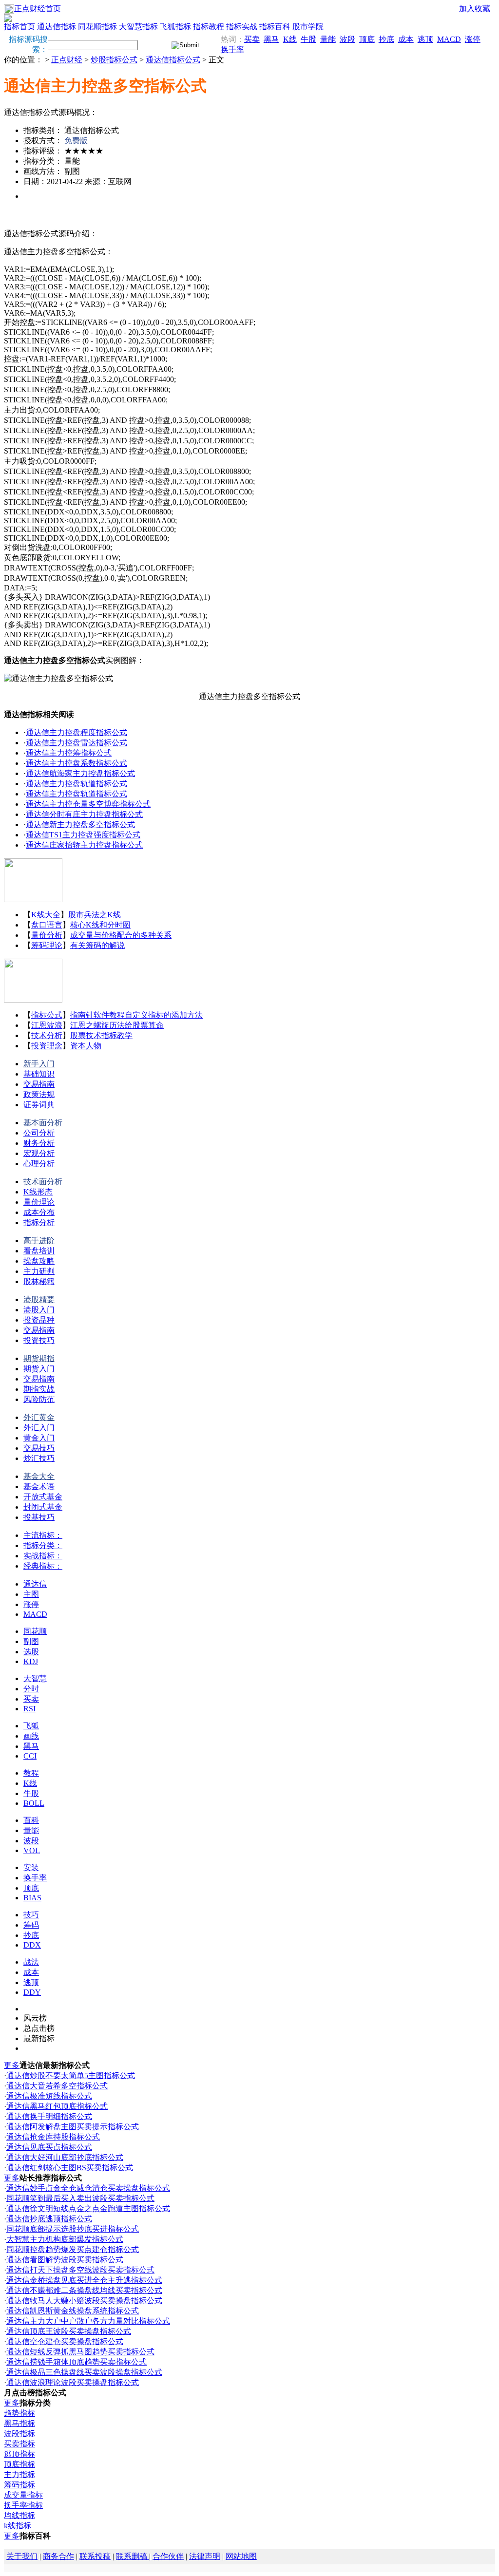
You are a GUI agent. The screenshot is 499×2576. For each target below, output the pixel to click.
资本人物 (86, 1046)
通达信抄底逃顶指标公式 (49, 2219)
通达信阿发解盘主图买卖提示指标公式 (73, 2127)
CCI (30, 1756)
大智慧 (35, 1678)
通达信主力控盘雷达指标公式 (77, 743)
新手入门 (39, 1064)
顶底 (367, 39)
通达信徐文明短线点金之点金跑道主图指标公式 (88, 2208)
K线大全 (46, 915)
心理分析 (39, 1164)
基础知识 (39, 1074)
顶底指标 (19, 2464)
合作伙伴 (168, 2556)
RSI (29, 1709)
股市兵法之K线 (95, 915)
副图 (31, 1641)
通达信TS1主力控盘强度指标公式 (83, 835)
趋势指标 (19, 2413)
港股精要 (39, 1299)
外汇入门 (39, 1428)
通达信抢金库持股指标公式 (53, 2137)
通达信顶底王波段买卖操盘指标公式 (69, 2331)
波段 (347, 39)
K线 (290, 39)
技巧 (31, 1915)
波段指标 (19, 2434)
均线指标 (19, 2515)
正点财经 (67, 60)
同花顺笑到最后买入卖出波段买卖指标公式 (80, 2198)
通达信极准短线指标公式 (49, 2096)
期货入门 (39, 1369)
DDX (32, 1945)
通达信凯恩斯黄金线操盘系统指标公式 (73, 2311)
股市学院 (308, 27)
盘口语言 (47, 925)
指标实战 (242, 27)
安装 (31, 1867)
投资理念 (47, 1046)
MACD (449, 39)
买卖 (252, 39)
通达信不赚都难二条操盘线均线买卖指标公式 (84, 2290)
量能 (328, 39)
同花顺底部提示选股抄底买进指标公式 (73, 2229)
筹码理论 (47, 945)
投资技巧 (39, 1340)
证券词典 (39, 1105)
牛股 (308, 39)
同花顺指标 (97, 27)
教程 (31, 1773)
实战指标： (43, 1556)
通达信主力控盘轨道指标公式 (77, 784)
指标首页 (19, 27)
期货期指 (39, 1358)
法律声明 (205, 2556)
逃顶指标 (19, 2454)
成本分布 (39, 1212)
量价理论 (39, 1202)
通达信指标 (57, 27)
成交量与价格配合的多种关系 (121, 935)
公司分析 (39, 1133)
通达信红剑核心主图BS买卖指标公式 (70, 2168)
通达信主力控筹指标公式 (69, 753)
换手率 (232, 49)
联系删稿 (133, 2556)
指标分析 (39, 1222)
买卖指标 (19, 2444)
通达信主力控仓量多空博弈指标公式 (88, 804)
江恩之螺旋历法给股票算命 (117, 1025)
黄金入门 (39, 1438)
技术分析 (47, 1035)
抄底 (386, 39)
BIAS (32, 1898)
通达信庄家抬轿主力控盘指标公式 (84, 845)
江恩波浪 (47, 1025)
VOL (32, 1850)
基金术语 (39, 1487)
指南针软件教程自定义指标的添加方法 (136, 1015)
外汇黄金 (39, 1417)
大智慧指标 (138, 27)
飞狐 (31, 1726)
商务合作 (58, 2556)
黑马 (271, 39)
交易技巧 (39, 1448)
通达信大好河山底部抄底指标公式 (65, 2157)
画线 (31, 1736)
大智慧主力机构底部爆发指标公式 (65, 2239)
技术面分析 (43, 1182)
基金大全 (39, 1476)
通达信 (35, 1584)
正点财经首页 (38, 9)
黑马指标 (19, 2423)
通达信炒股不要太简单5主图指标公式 (71, 2075)
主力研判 (39, 1271)
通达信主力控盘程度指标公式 (77, 732)
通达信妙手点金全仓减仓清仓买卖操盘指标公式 (88, 2188)
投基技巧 (39, 1517)
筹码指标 (19, 2485)
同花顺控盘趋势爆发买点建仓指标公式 (73, 2249)
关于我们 (22, 2556)
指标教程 (209, 27)
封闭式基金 (43, 1507)
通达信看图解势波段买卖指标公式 (65, 2260)
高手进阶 (39, 1241)
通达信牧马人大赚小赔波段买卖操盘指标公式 (84, 2301)
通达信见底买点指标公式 (49, 2147)
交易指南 (39, 1084)
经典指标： (43, 1566)
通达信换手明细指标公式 (49, 2116)
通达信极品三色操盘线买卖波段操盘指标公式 (84, 2372)
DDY (32, 1992)
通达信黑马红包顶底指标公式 (57, 2106)
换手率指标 (23, 2505)
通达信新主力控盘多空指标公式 (80, 824)
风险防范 (39, 1399)
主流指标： (43, 1535)
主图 (31, 1594)
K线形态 (38, 1192)
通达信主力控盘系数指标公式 (77, 763)
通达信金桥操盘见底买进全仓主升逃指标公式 (84, 2280)
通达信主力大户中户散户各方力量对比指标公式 (88, 2321)
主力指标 (19, 2474)
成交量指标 (23, 2495)
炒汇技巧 (39, 1458)
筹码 (31, 1925)
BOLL (34, 1803)
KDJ (31, 1661)
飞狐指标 (175, 27)
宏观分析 (39, 1153)
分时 (31, 1689)
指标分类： (43, 1545)
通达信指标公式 (173, 60)
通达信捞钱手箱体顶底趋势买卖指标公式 (77, 2362)
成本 (406, 39)
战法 (31, 1962)
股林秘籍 (39, 1281)
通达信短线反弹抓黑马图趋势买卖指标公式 (80, 2352)
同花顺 (35, 1631)
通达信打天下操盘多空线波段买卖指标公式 (80, 2270)
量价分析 (47, 935)
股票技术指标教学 (101, 1035)
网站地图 (241, 2556)
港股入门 (39, 1310)
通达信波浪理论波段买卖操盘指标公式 (73, 2382)
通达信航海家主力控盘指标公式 (80, 773)
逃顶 (425, 39)
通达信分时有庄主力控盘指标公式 (84, 814)
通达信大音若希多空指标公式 (57, 2086)
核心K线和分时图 (100, 925)
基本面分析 (43, 1123)
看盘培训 (39, 1251)
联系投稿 (95, 2556)
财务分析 (39, 1143)
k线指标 (18, 2526)
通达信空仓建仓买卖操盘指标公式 (65, 2341)
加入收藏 (475, 9)
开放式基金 (43, 1497)
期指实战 (39, 1389)
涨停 (473, 39)
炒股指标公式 (114, 60)
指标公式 (47, 1015)
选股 (31, 1652)
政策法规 (39, 1094)
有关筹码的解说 (97, 945)
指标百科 (275, 27)
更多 (12, 2065)
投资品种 (39, 1320)
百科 (31, 1820)
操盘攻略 (39, 1261)
